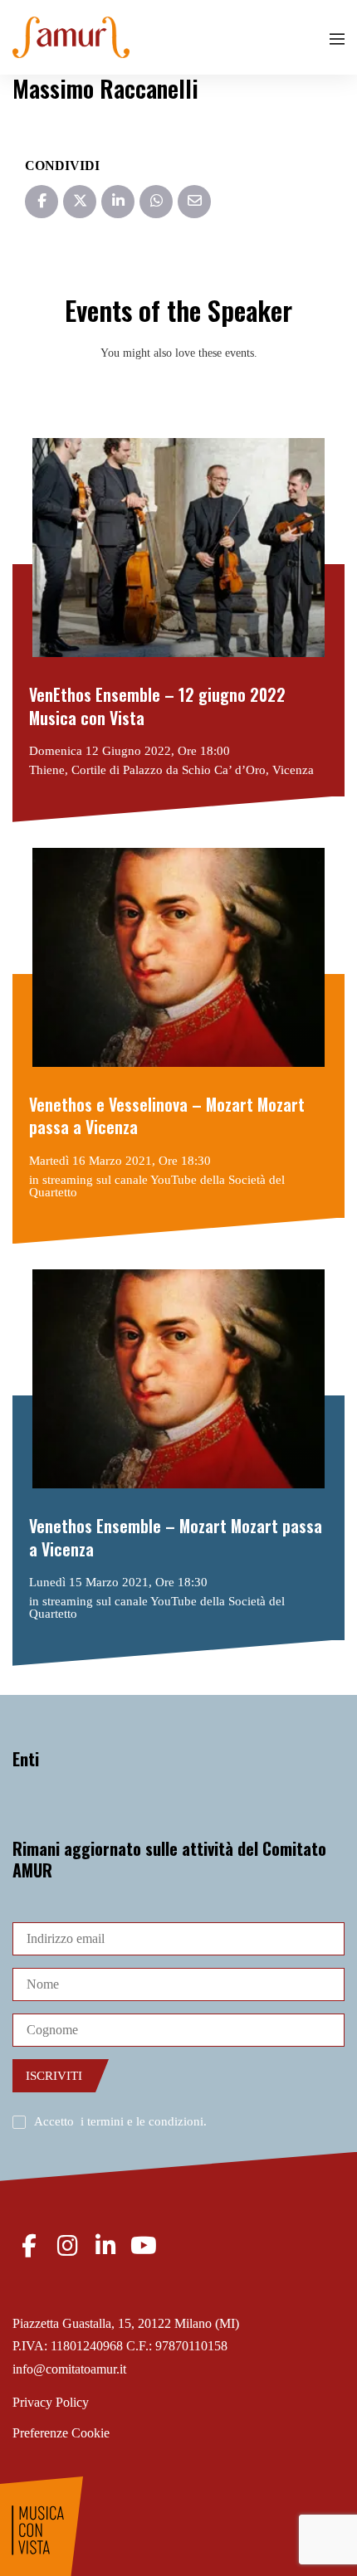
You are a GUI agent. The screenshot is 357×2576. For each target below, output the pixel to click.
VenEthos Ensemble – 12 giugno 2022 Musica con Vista (157, 706)
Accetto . (120, 2121)
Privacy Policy (51, 2402)
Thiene (47, 770)
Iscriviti (54, 2076)
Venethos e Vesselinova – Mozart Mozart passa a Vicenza (167, 1116)
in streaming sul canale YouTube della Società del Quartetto (157, 1186)
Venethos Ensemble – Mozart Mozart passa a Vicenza (176, 1538)
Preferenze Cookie (61, 2433)
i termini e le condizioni (142, 2121)
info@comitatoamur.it (69, 2369)
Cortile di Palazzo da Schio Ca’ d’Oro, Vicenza (193, 770)
